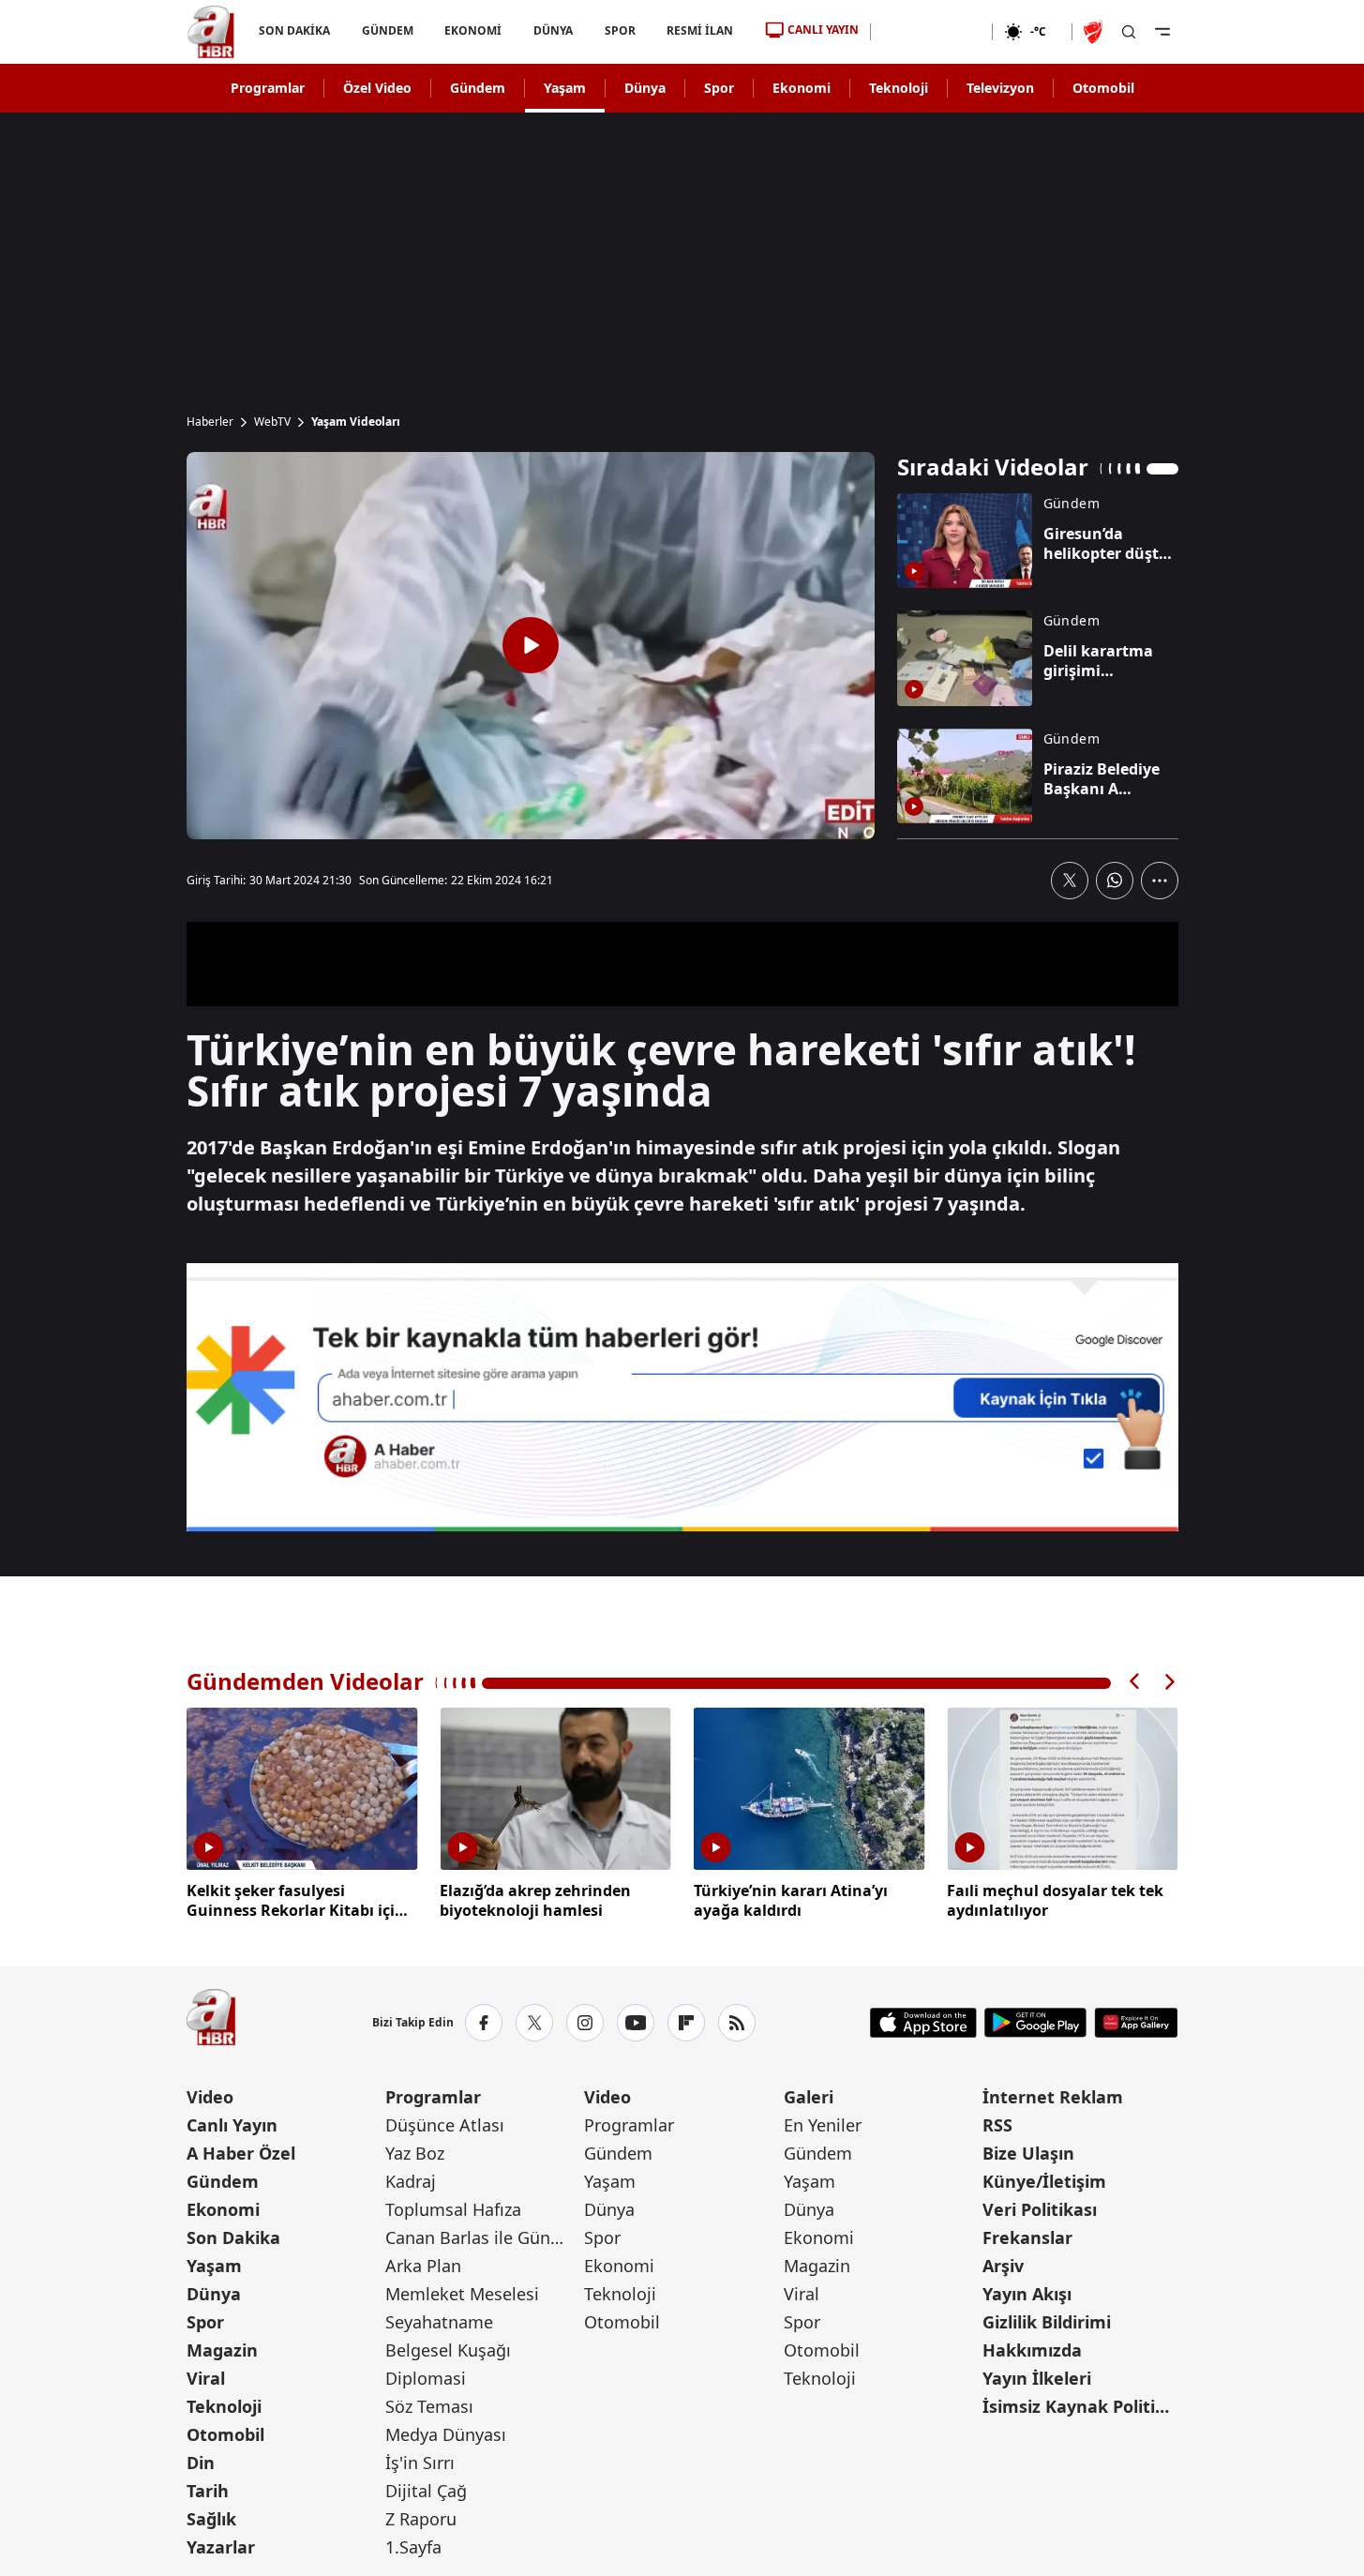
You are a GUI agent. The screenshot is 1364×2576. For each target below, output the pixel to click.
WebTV (272, 422)
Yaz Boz (415, 2153)
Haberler (210, 422)
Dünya (645, 88)
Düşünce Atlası (445, 2125)
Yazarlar (221, 2547)
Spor (719, 88)
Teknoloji (899, 88)
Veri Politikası (1040, 2209)
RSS (997, 2125)
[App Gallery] (1136, 2023)
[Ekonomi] (931, 32)
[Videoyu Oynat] (531, 645)
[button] (1135, 1682)
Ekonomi (802, 88)
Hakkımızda (1032, 2350)
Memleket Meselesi (462, 2294)
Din (201, 2463)
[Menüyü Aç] (1162, 32)
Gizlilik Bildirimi (1047, 2322)
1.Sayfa (413, 2547)
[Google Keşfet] (682, 1397)
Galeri (809, 2097)
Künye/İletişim (1044, 2181)
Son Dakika (233, 2237)
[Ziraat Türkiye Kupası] (1095, 32)
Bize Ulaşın (1028, 2153)
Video (210, 2097)
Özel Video (377, 88)
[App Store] (923, 2023)
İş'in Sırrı (420, 2463)
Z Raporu (421, 2519)
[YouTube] (636, 2023)
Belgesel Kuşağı (448, 2350)
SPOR (619, 30)
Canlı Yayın (232, 2125)
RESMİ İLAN (700, 30)
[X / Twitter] (534, 2023)
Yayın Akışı (1027, 2294)
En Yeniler (823, 2125)
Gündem (478, 88)
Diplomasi (426, 2378)
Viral (206, 2378)
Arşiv (1003, 2266)
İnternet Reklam (1053, 2097)
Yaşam (565, 88)
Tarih (208, 2491)
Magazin (222, 2350)
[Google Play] (1035, 2023)
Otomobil (1103, 88)
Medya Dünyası (446, 2434)
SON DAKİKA (294, 30)
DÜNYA (553, 30)
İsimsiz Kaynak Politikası (1080, 2406)
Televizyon (1000, 88)
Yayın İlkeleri (1037, 2378)
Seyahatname (439, 2322)
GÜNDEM (387, 30)
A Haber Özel (241, 2153)
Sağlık (211, 2519)
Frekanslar (1027, 2237)
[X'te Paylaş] (1070, 881)
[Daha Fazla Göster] (1160, 881)
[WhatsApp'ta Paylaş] (1115, 881)
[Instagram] (585, 2023)
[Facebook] (484, 2023)
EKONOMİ (473, 30)
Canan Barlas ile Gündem (483, 2237)
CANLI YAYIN (823, 30)
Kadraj (411, 2181)
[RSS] (737, 2023)
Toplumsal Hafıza (453, 2209)
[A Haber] (211, 32)
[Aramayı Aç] (1129, 32)
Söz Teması (429, 2406)
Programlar (268, 88)
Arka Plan (423, 2266)
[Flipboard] (686, 2023)
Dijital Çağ (426, 2491)
